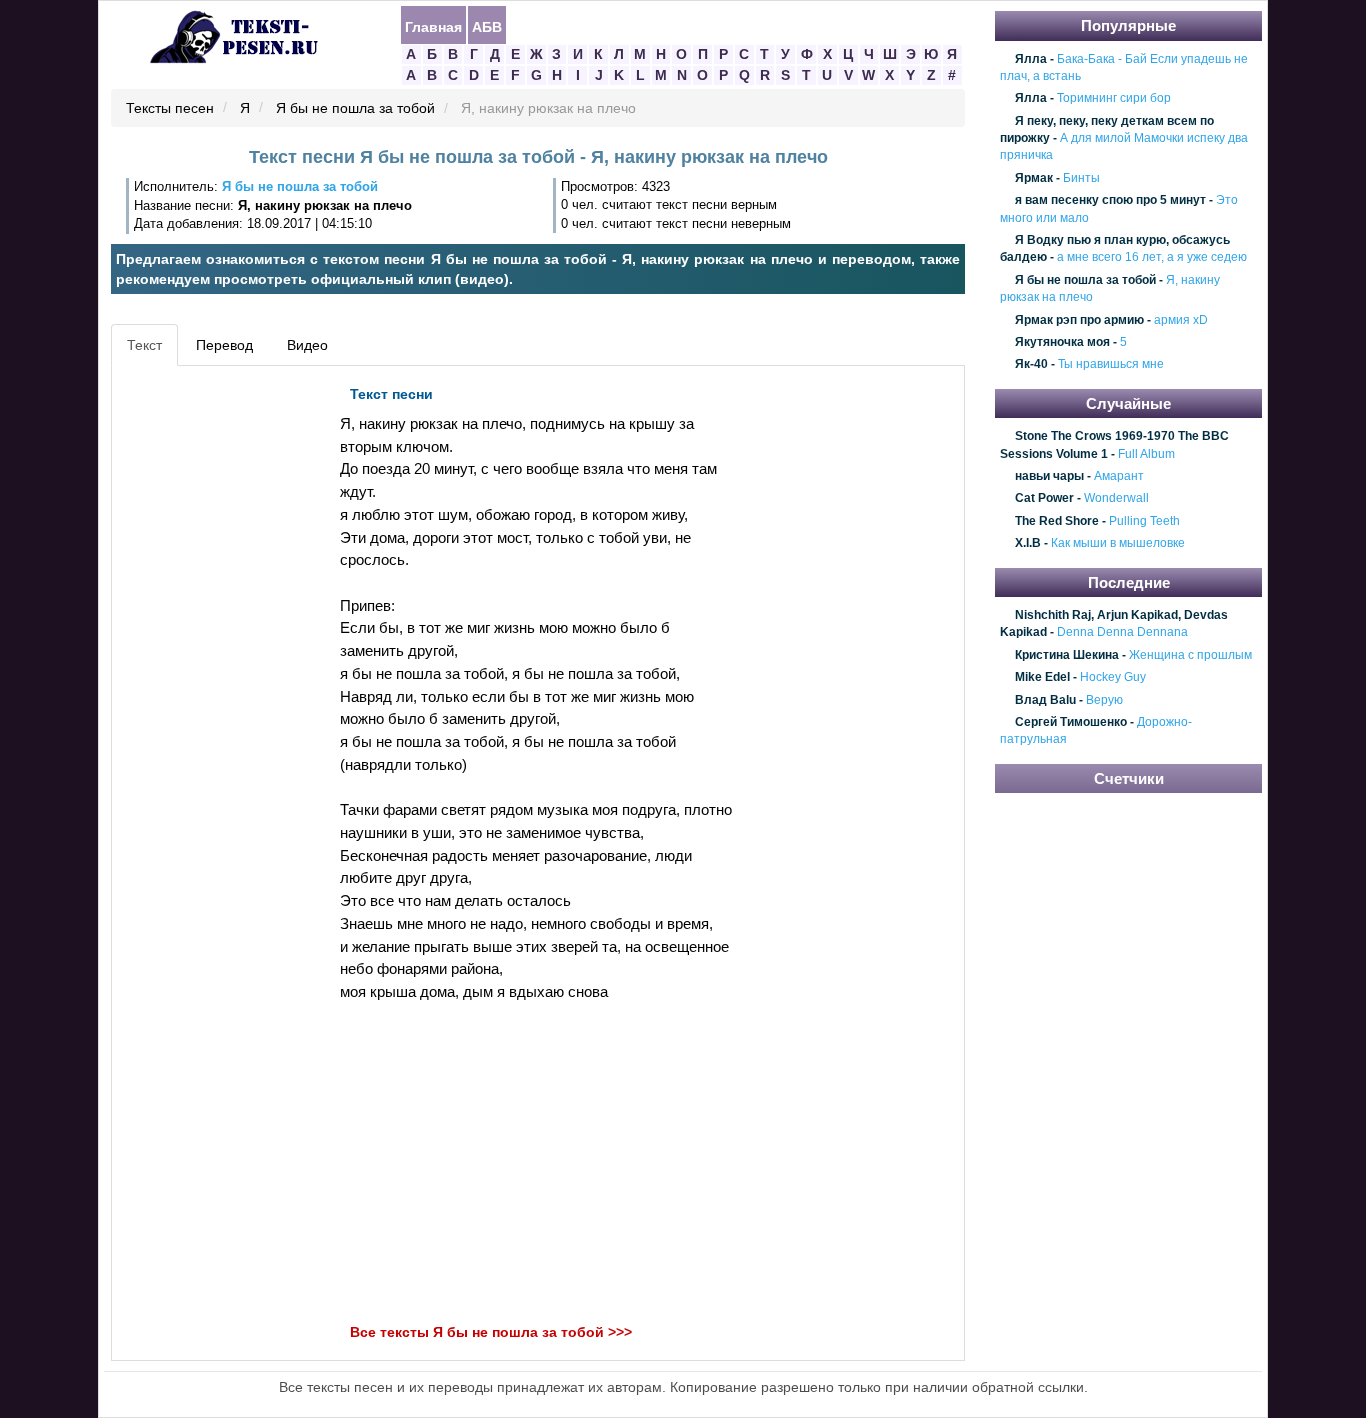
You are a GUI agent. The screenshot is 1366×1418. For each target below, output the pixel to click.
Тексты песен (170, 109)
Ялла (1031, 59)
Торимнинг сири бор (1114, 99)
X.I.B (1028, 543)
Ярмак (1034, 178)
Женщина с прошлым (1190, 655)
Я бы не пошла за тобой (355, 109)
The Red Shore (1057, 521)
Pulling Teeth (1144, 521)
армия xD (1181, 320)
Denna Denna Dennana (1122, 633)
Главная (433, 26)
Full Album (1146, 454)
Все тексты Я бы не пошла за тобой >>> (491, 1332)
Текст (144, 345)
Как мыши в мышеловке (1118, 543)
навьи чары (1049, 476)
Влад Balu (1045, 700)
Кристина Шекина (1067, 655)
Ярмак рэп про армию (1079, 320)
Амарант (1119, 476)
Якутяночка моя (1062, 342)
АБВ (487, 26)
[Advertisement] (207, 676)
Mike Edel (1042, 678)
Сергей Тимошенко (1071, 722)
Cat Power (1044, 499)
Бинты (1081, 178)
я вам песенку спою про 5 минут (1110, 200)
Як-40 (1031, 365)
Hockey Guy (1113, 678)
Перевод (224, 345)
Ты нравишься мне (1111, 365)
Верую (1104, 700)
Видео (307, 345)
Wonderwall (1116, 499)
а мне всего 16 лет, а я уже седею (1152, 258)
